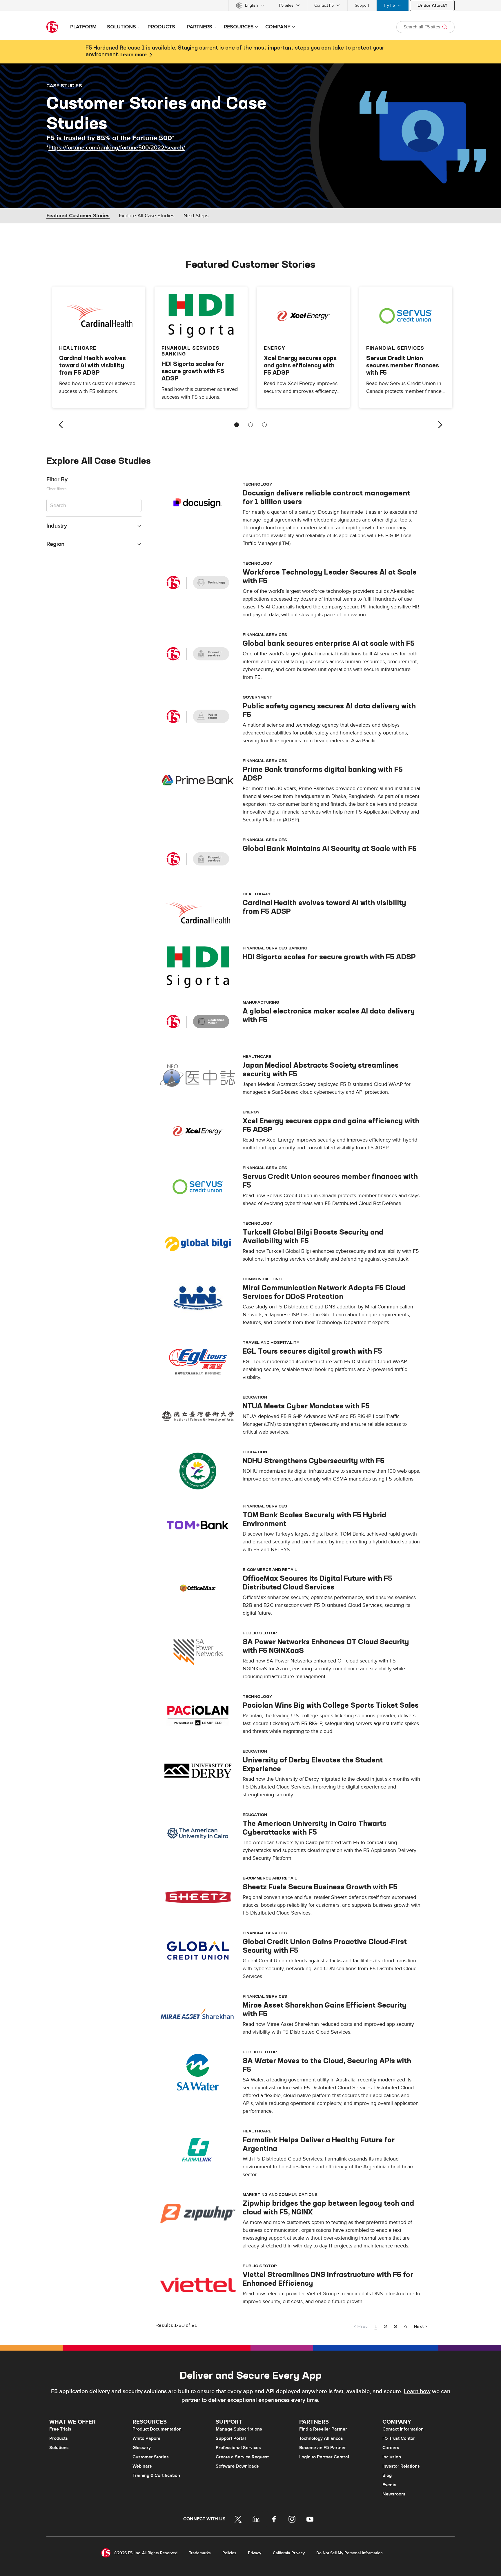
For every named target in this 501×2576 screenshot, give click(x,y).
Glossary (142, 2448)
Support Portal (231, 2438)
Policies (229, 2553)
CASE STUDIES (64, 85)
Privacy (255, 2553)
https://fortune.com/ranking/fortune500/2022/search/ (117, 148)
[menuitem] (250, 5)
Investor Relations (401, 2466)
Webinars (142, 2466)
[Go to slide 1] (237, 425)
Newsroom (394, 2494)
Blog (387, 2475)
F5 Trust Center (399, 2438)
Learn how (417, 2391)
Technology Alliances (321, 2438)
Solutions (59, 2448)
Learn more (134, 55)
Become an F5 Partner (323, 2448)
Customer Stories (151, 2457)
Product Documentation (157, 2429)
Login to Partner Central (324, 2457)
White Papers (146, 2438)
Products (59, 2438)
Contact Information (403, 2429)
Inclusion (392, 2457)
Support (362, 5)
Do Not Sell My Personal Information (350, 2553)
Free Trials (60, 2429)
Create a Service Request (242, 2457)
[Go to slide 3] (264, 425)
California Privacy (289, 2553)
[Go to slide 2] (251, 425)
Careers (391, 2448)
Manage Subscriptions (239, 2429)
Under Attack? (432, 6)
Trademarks (200, 2553)
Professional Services (238, 2448)
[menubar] (251, 5)
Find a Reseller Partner (323, 2429)
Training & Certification (156, 2475)
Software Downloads (237, 2466)
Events (389, 2485)
